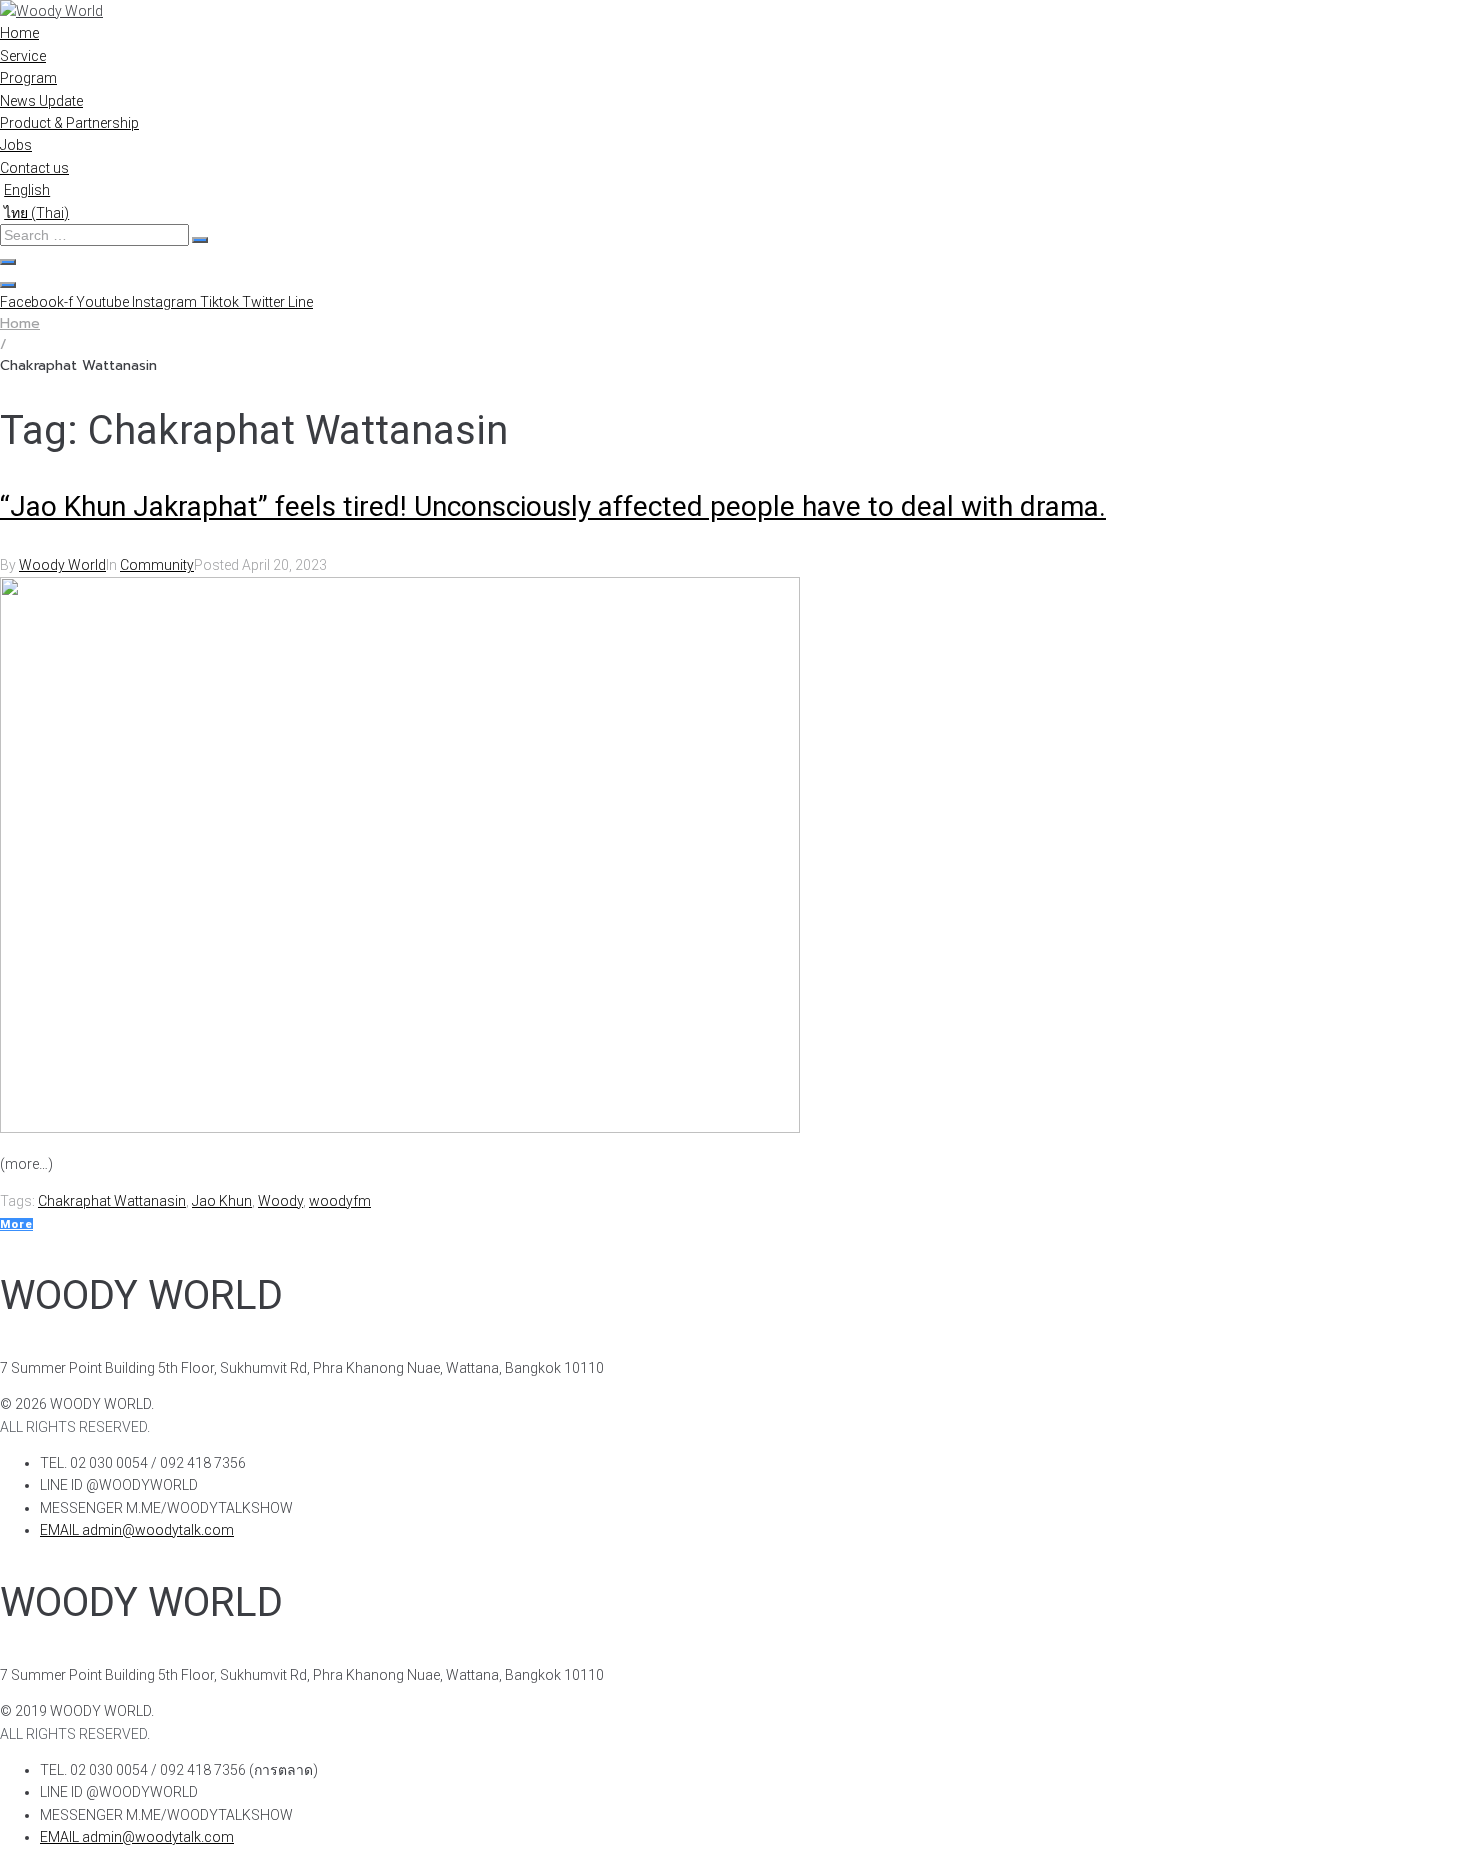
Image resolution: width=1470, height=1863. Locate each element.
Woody (280, 1201)
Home (20, 323)
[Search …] (8, 262)
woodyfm (340, 1201)
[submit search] (200, 240)
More (16, 1224)
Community (157, 565)
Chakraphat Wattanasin (112, 1201)
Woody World (62, 565)
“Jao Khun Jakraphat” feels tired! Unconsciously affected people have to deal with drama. (553, 506)
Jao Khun (222, 1201)
